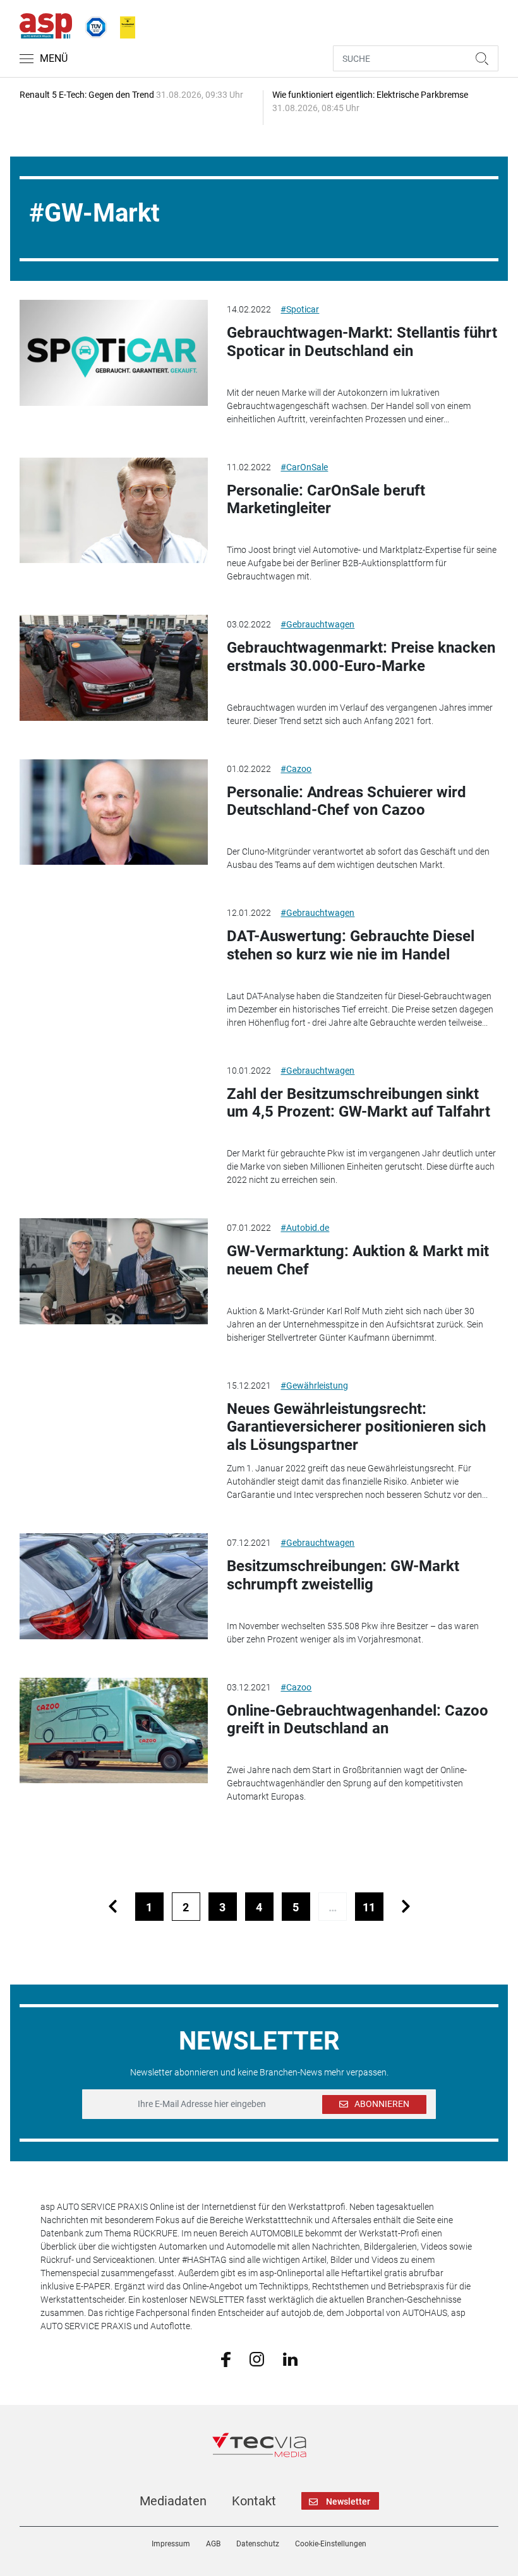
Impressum (171, 2544)
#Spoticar (300, 309)
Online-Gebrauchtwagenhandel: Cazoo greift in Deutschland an (358, 1720)
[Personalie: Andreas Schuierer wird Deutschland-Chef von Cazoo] (114, 812)
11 (369, 1907)
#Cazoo (296, 769)
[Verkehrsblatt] (123, 25)
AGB (213, 2544)
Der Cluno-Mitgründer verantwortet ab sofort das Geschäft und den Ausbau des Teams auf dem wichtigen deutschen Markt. (358, 858)
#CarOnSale (304, 467)
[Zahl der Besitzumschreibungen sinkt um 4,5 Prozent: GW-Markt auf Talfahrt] (114, 1114)
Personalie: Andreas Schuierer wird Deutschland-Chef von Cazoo (346, 801)
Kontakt (254, 2501)
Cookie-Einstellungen (331, 2544)
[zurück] (113, 1907)
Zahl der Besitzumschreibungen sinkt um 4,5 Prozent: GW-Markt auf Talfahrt (358, 1103)
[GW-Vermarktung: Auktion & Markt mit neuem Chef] (114, 1271)
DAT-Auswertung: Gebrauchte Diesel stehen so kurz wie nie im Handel (351, 945)
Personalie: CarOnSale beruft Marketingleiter (326, 500)
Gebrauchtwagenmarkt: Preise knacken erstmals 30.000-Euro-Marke (361, 657)
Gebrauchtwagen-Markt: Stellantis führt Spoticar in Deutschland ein (362, 342)
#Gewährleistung (314, 1386)
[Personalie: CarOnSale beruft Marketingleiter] (114, 511)
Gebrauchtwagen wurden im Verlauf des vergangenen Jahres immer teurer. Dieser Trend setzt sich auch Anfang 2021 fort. (360, 714)
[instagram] (257, 2358)
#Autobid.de (305, 1228)
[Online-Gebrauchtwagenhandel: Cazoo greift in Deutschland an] (114, 1731)
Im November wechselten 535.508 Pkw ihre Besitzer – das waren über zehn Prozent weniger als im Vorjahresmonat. (353, 1633)
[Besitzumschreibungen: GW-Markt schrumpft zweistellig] (114, 1586)
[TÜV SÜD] (92, 25)
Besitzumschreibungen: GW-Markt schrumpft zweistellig (343, 1575)
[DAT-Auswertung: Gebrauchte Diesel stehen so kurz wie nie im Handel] (114, 956)
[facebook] (226, 2359)
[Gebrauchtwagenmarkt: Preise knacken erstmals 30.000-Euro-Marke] (114, 668)
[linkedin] (290, 2358)
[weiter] (406, 1907)
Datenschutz (258, 2544)
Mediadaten (173, 2501)
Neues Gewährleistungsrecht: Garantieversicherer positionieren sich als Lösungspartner (356, 1427)
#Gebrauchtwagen (317, 624)
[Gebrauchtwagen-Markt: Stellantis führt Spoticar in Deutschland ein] (114, 353)
